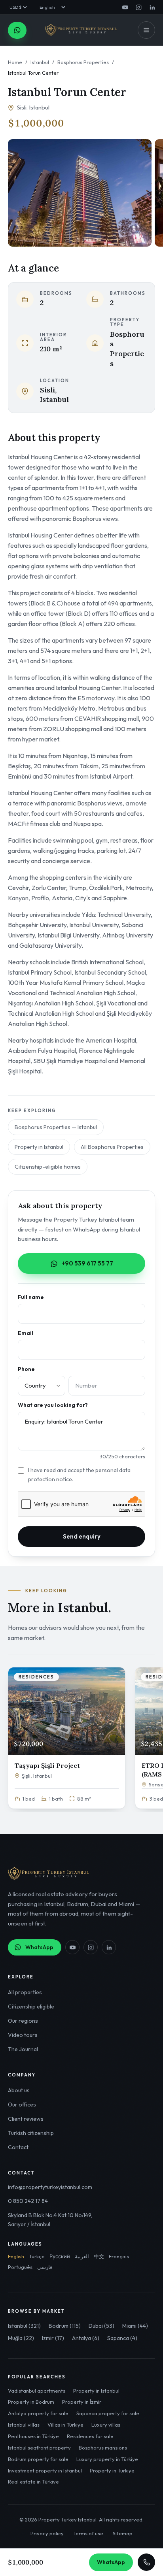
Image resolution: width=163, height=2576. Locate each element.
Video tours (23, 2035)
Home (15, 62)
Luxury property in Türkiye (107, 2459)
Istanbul (40, 62)
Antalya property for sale (38, 2413)
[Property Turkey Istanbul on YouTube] (125, 7)
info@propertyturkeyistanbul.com (50, 2187)
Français (119, 2256)
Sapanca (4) (122, 2338)
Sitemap (123, 2533)
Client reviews (26, 2119)
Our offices (22, 2105)
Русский (60, 2256)
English (16, 2256)
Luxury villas (106, 2425)
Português (20, 2267)
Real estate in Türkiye (33, 2482)
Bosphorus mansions (103, 2448)
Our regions (23, 2021)
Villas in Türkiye (65, 2425)
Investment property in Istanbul (45, 2470)
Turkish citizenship (31, 2133)
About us (19, 2090)
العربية (82, 2256)
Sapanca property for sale (108, 2413)
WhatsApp (39, 1947)
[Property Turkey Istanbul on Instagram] (138, 7)
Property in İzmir (82, 2402)
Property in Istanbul (39, 1147)
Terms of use (88, 2533)
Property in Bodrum (31, 2402)
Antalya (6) (86, 2338)
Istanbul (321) (24, 2326)
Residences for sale (90, 2436)
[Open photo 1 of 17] (80, 193)
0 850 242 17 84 (28, 2201)
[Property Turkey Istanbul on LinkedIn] (152, 7)
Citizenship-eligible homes (48, 1167)
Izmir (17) (53, 2338)
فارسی (45, 2267)
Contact (18, 2147)
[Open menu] (146, 30)
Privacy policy (47, 2533)
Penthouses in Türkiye (33, 2436)
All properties (25, 1992)
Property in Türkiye (112, 2470)
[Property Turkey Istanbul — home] (81, 30)
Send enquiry (82, 1536)
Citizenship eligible (31, 2006)
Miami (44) (135, 2326)
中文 (99, 2256)
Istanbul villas (24, 2425)
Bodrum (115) (65, 2326)
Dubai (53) (101, 2326)
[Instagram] (91, 1947)
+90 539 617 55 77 (87, 1263)
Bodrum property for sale (38, 2459)
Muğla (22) (21, 2338)
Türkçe (37, 2256)
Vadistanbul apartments (37, 2391)
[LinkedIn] (109, 1947)
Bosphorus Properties (83, 62)
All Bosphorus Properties (112, 1147)
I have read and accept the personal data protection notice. (79, 1475)
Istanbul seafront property (39, 2448)
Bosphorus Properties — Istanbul (56, 1127)
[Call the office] (146, 2562)
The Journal (23, 2049)
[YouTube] (72, 1947)
